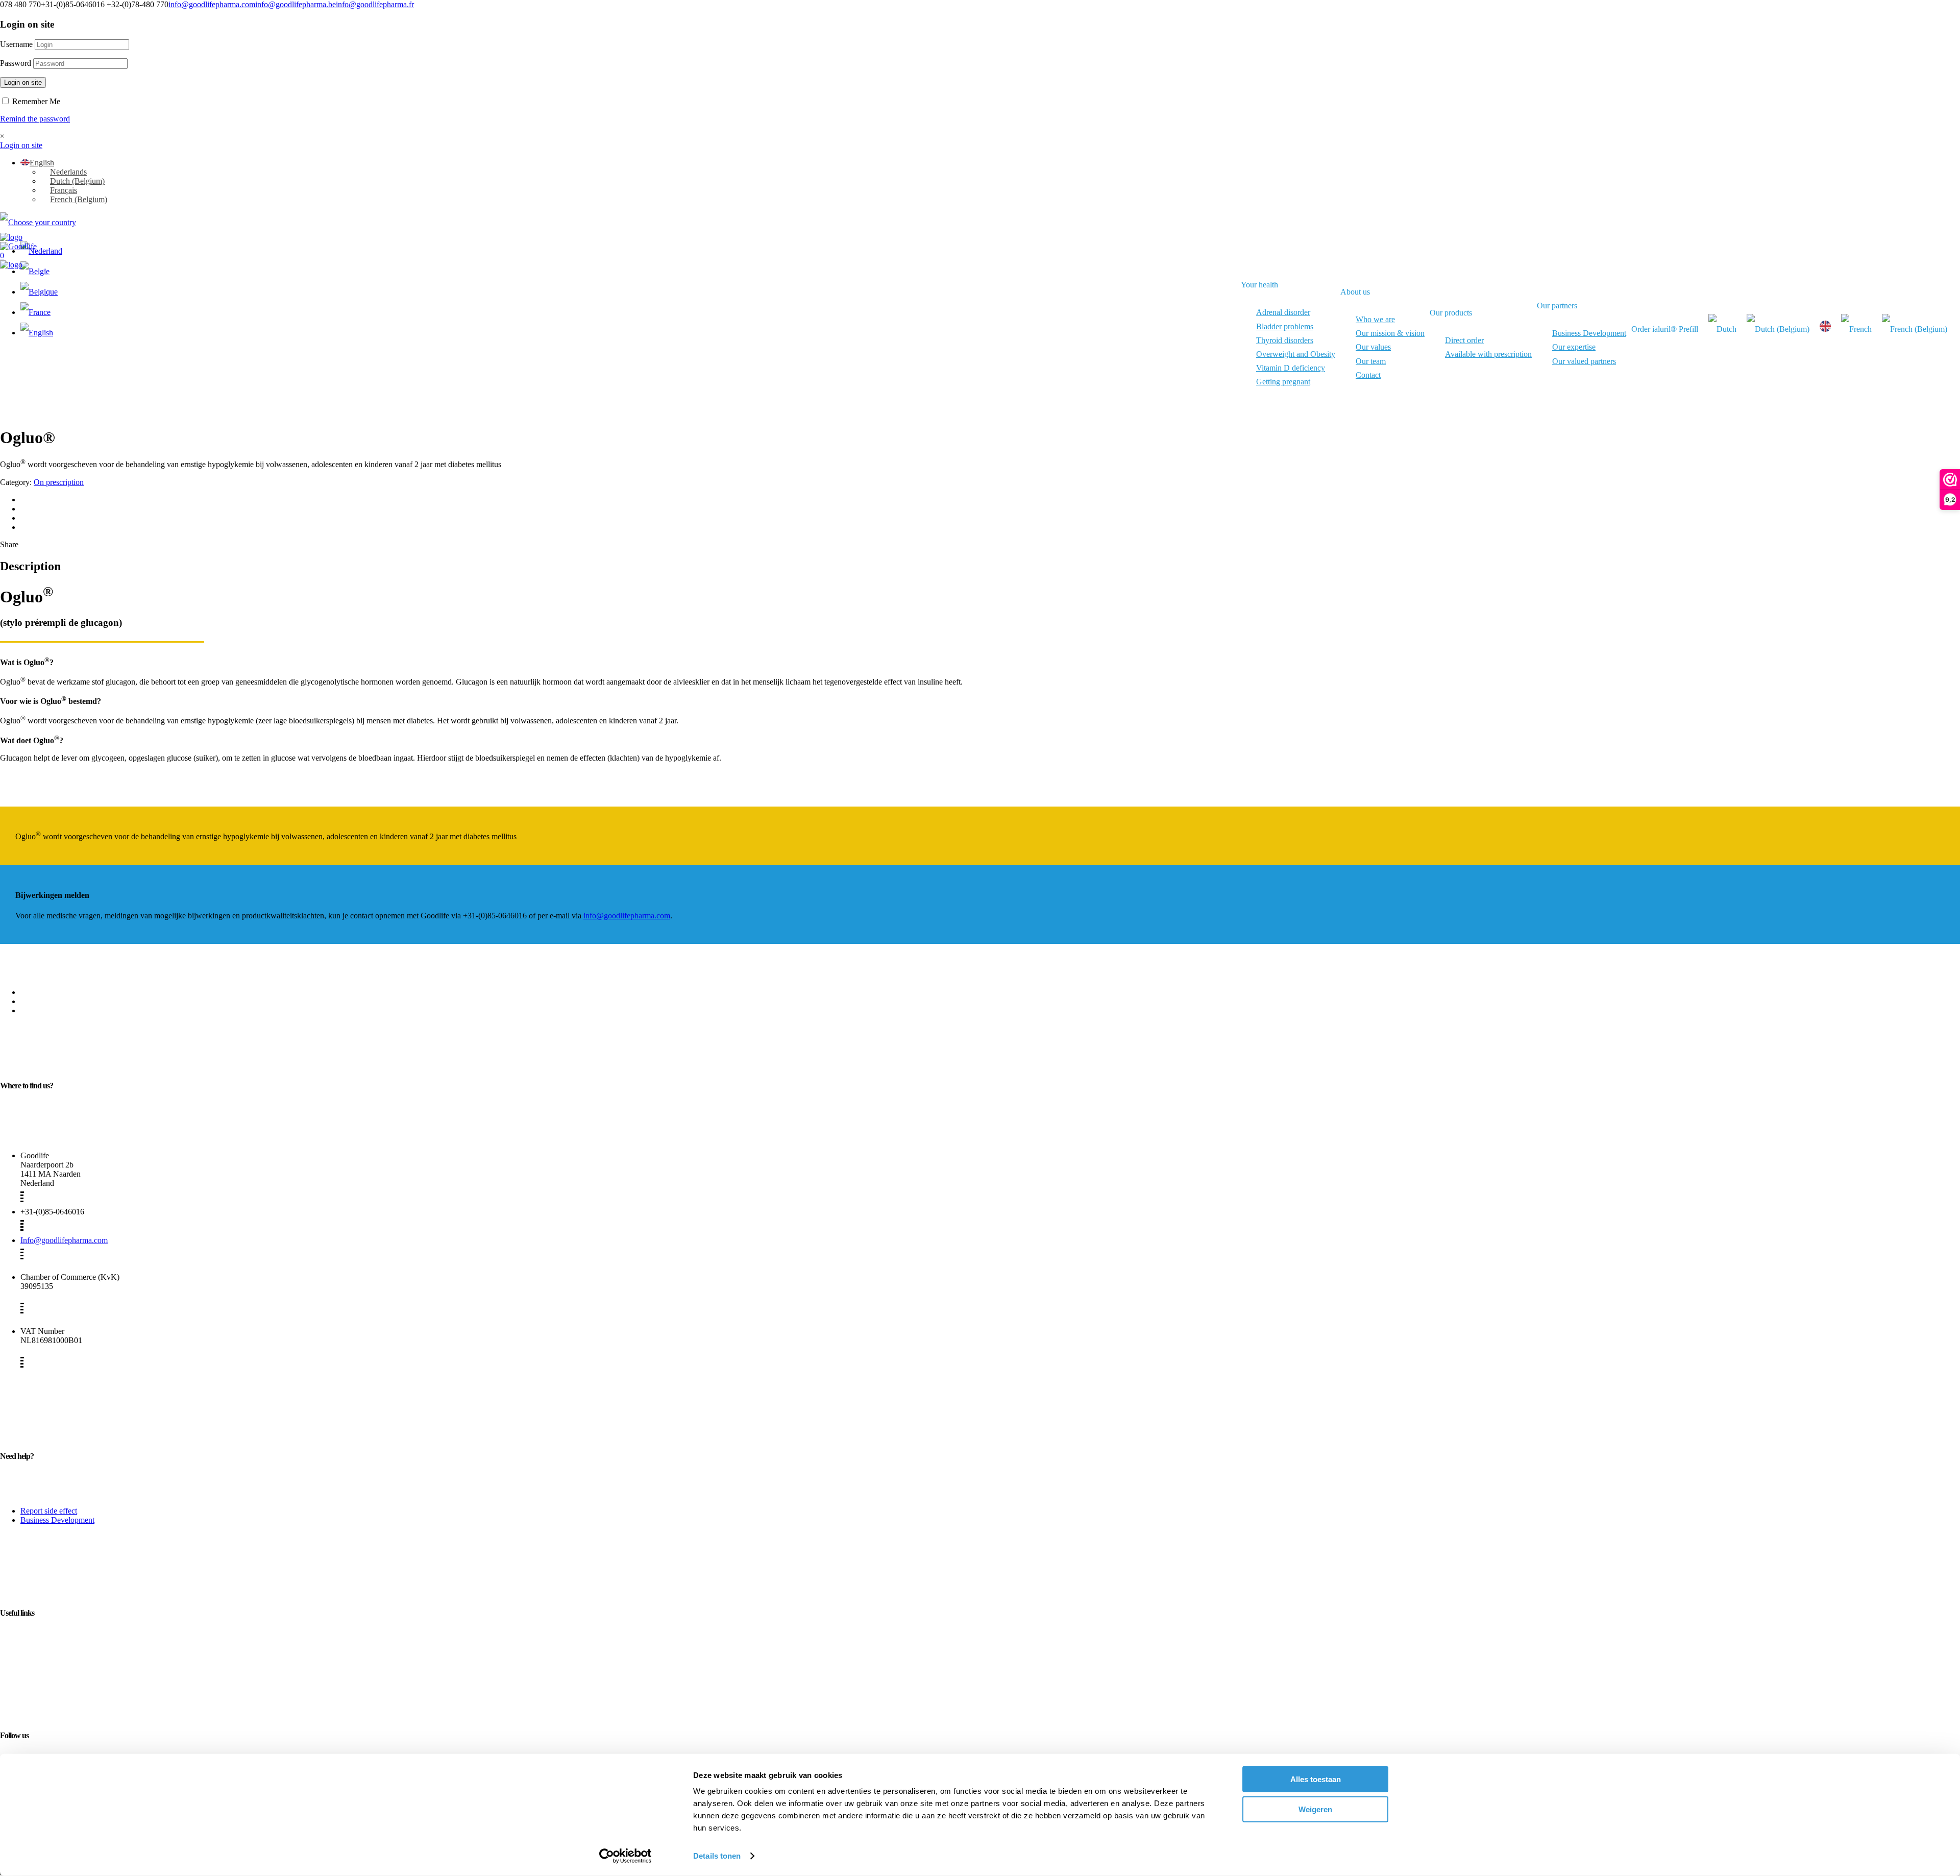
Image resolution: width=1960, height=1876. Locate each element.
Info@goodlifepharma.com (64, 1240)
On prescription (59, 482)
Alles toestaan (1316, 1779)
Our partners (1557, 306)
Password (16, 63)
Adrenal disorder (1283, 312)
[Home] (11, 237)
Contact (1368, 375)
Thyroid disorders (1285, 340)
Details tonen (717, 1856)
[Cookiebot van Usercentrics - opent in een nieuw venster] (626, 1856)
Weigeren (1315, 1809)
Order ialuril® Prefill (1665, 329)
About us (1355, 292)
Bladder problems (1285, 326)
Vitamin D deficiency (1291, 368)
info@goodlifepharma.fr (375, 4)
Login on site (23, 82)
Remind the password (35, 119)
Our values (1373, 347)
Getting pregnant (1283, 382)
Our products (1451, 313)
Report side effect (49, 1511)
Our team (1371, 361)
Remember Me (35, 101)
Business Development (1589, 333)
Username (16, 44)
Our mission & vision (1390, 333)
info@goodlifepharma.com (212, 4)
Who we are (1375, 319)
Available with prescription (1488, 354)
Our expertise (1574, 347)
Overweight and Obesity (1296, 354)
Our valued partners (1584, 361)
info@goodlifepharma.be (296, 4)
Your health (1259, 285)
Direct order (1464, 340)
